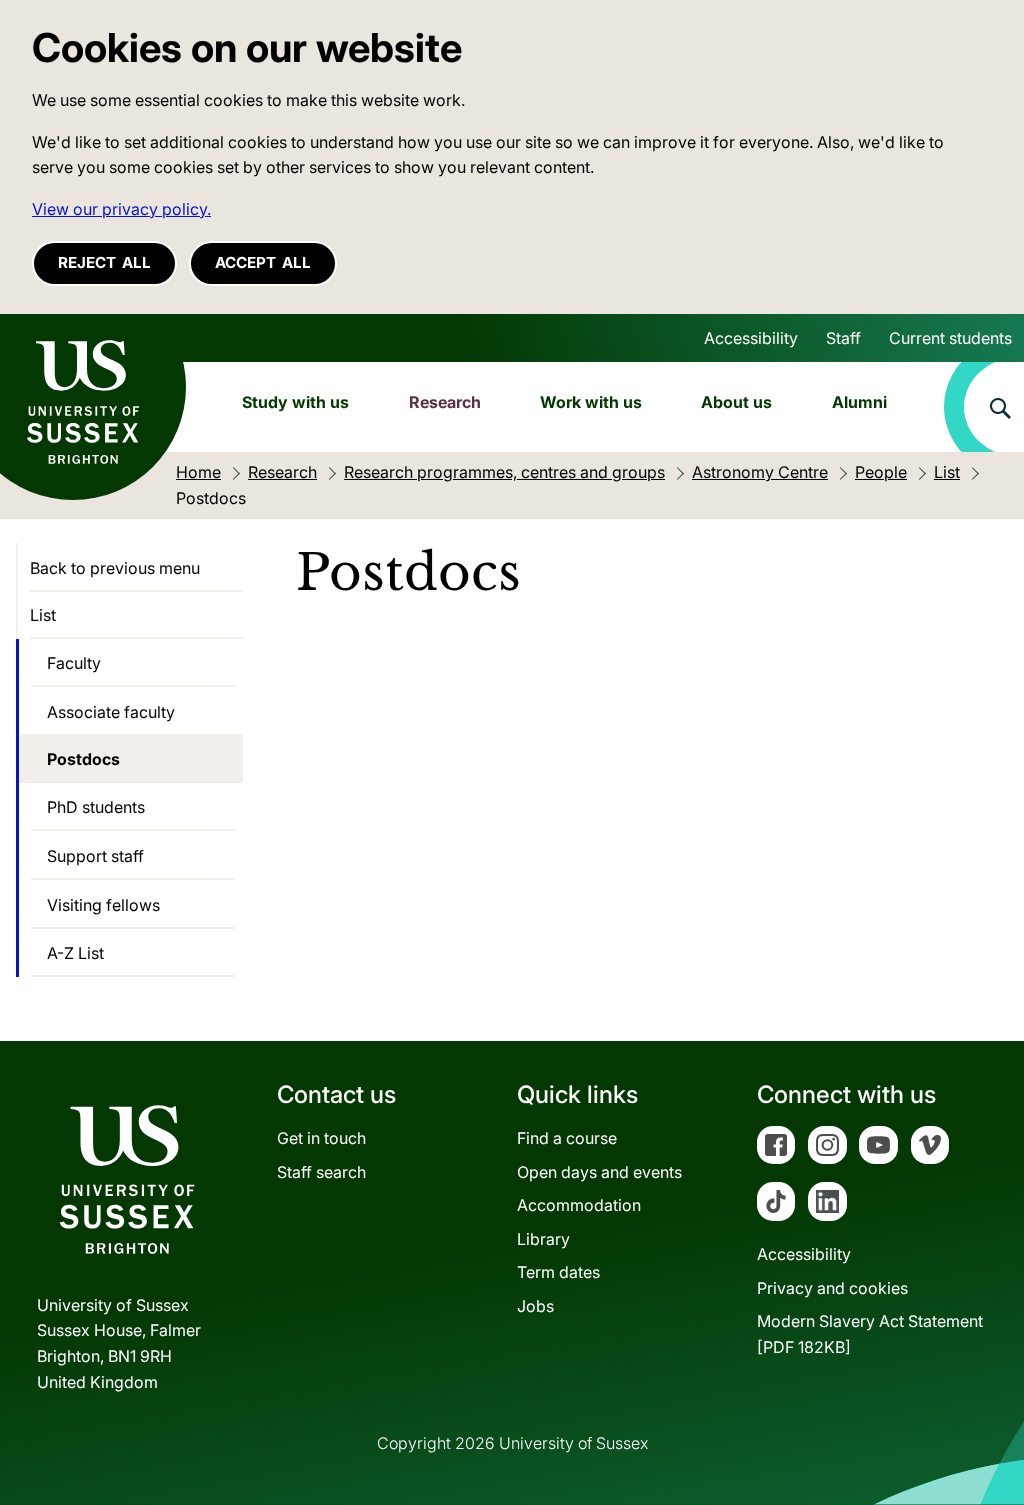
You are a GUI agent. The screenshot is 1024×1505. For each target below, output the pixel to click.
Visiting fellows (103, 905)
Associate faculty (111, 712)
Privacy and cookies (832, 1288)
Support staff (95, 856)
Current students (950, 338)
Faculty (74, 663)
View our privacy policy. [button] (121, 209)
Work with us (591, 402)
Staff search (321, 1172)
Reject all (104, 262)
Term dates (558, 1272)
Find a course (567, 1138)
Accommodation (579, 1205)
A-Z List (75, 953)
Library (543, 1239)
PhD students (96, 807)
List (43, 615)
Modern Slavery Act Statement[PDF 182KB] (870, 1334)
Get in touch (321, 1138)
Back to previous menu (115, 568)
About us (736, 402)
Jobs (535, 1306)
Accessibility (751, 338)
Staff (843, 338)
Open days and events (599, 1172)
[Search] (984, 407)
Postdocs (83, 759)
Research (445, 402)
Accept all (263, 262)
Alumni (859, 402)
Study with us (295, 402)
